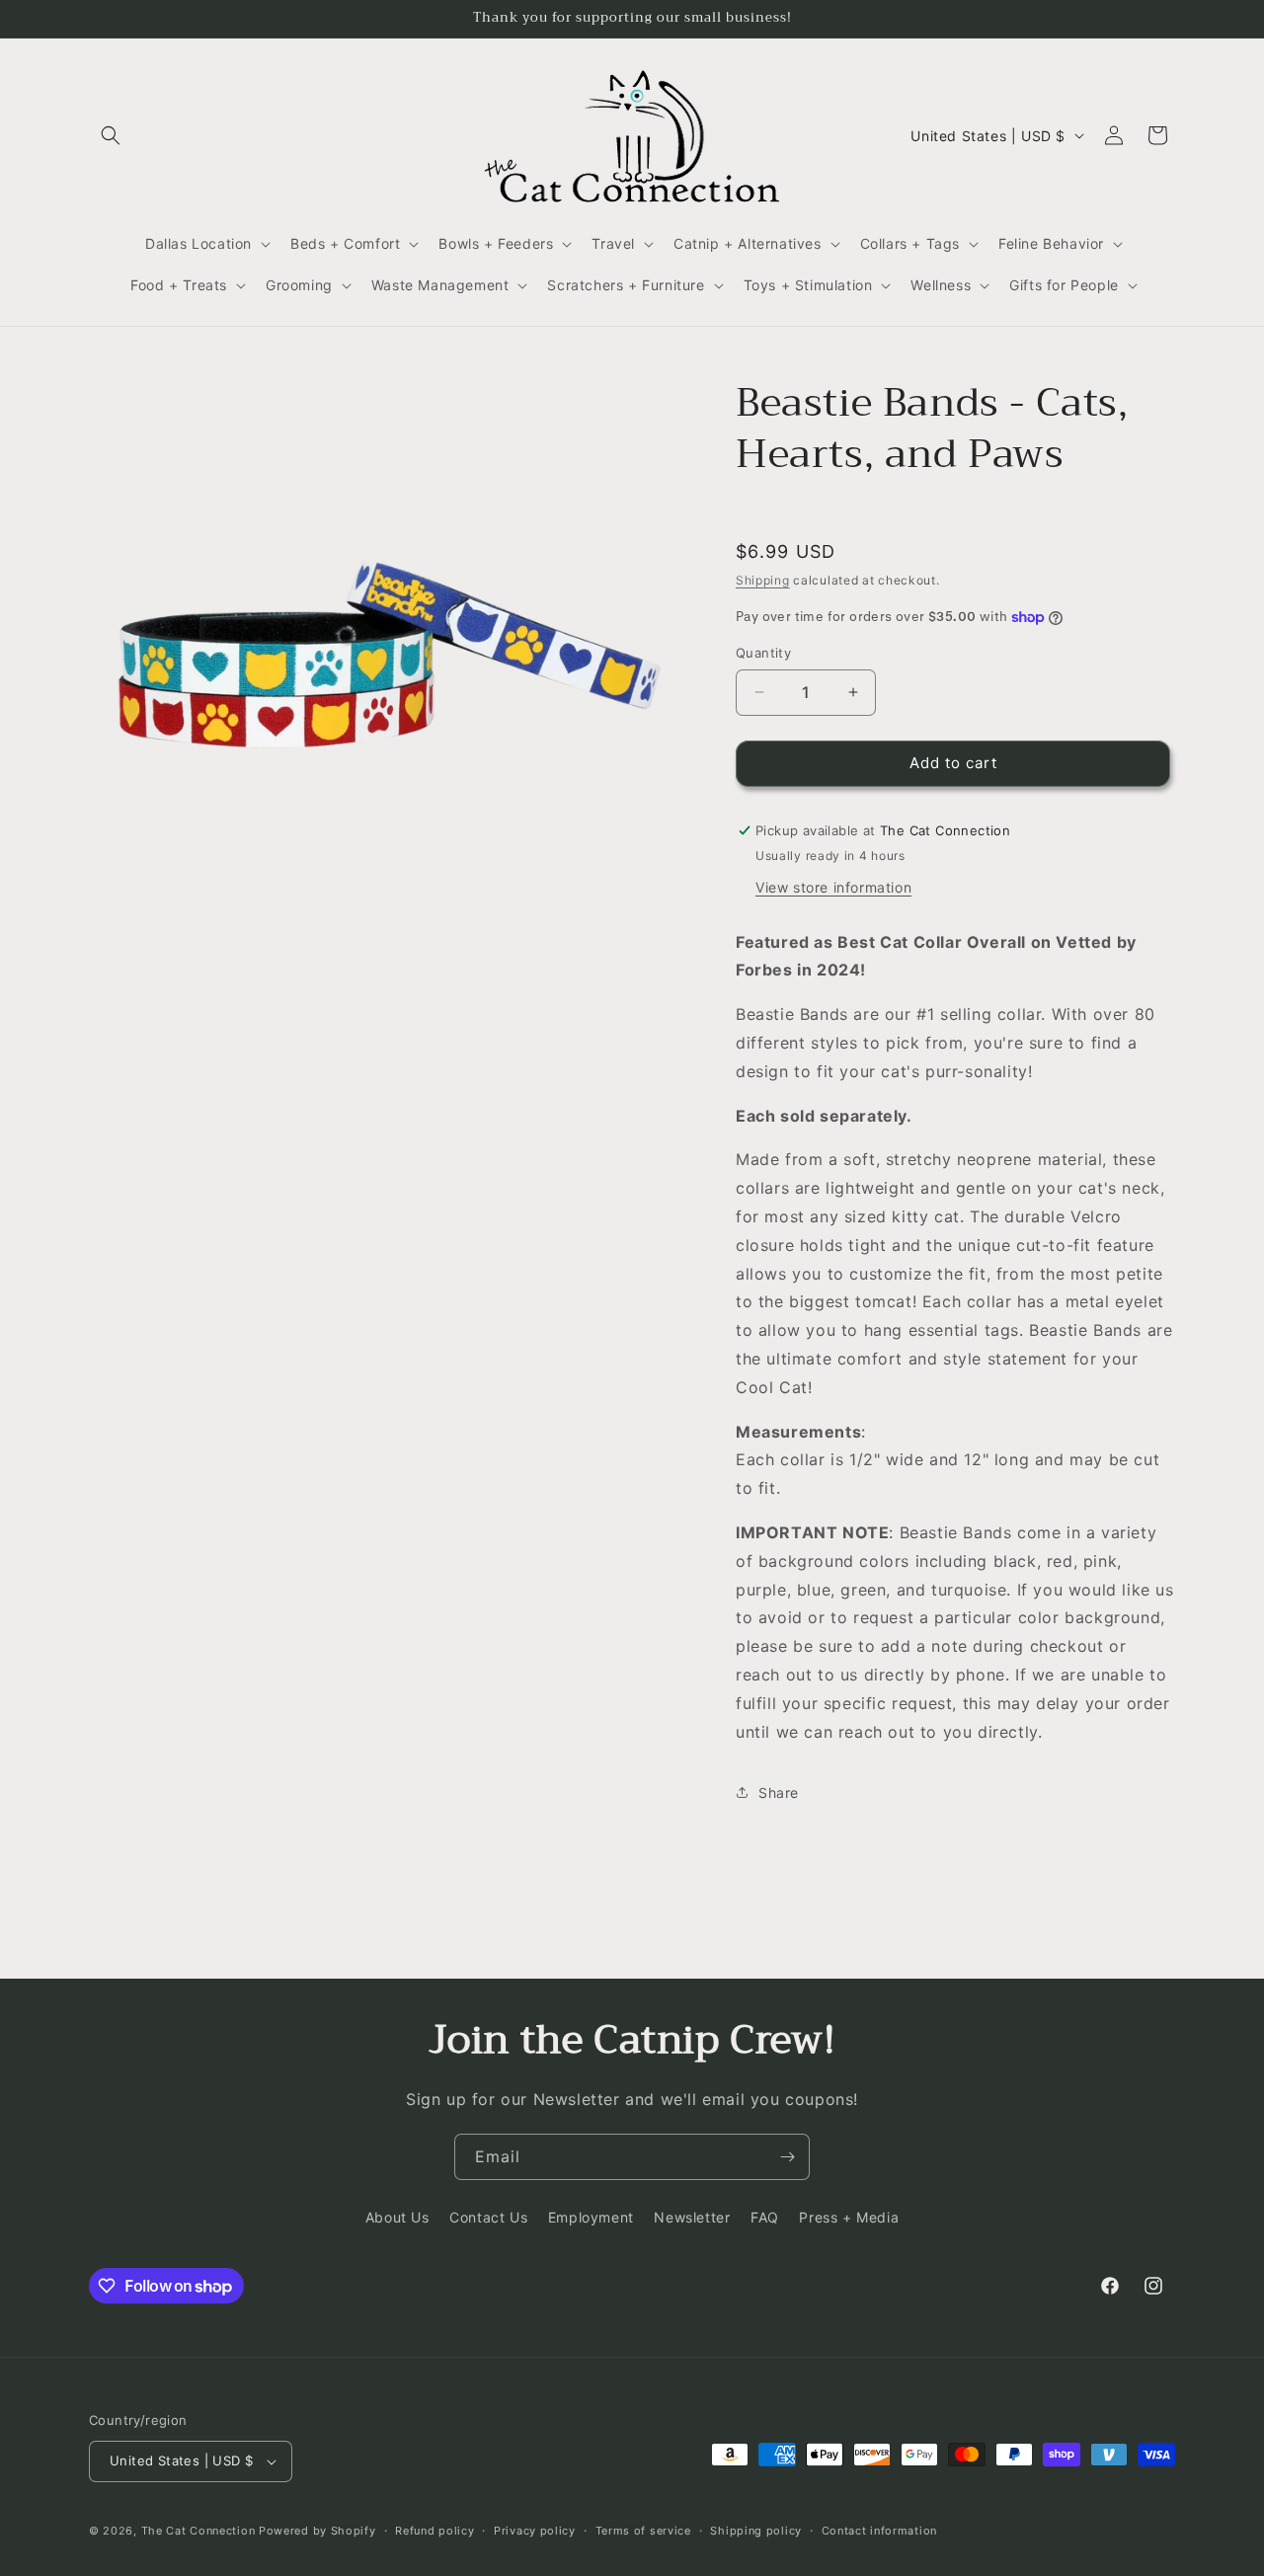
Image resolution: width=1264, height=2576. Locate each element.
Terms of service (643, 2531)
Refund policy (434, 2531)
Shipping (763, 580)
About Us (397, 2217)
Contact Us (488, 2217)
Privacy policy (535, 2531)
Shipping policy (756, 2531)
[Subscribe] (787, 2157)
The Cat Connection (198, 2531)
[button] (111, 135)
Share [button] (779, 1793)
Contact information (879, 2531)
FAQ (765, 2217)
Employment (591, 2217)
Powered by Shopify (317, 2531)
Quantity (763, 653)
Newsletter (692, 2217)
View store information (833, 887)
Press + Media (849, 2217)
